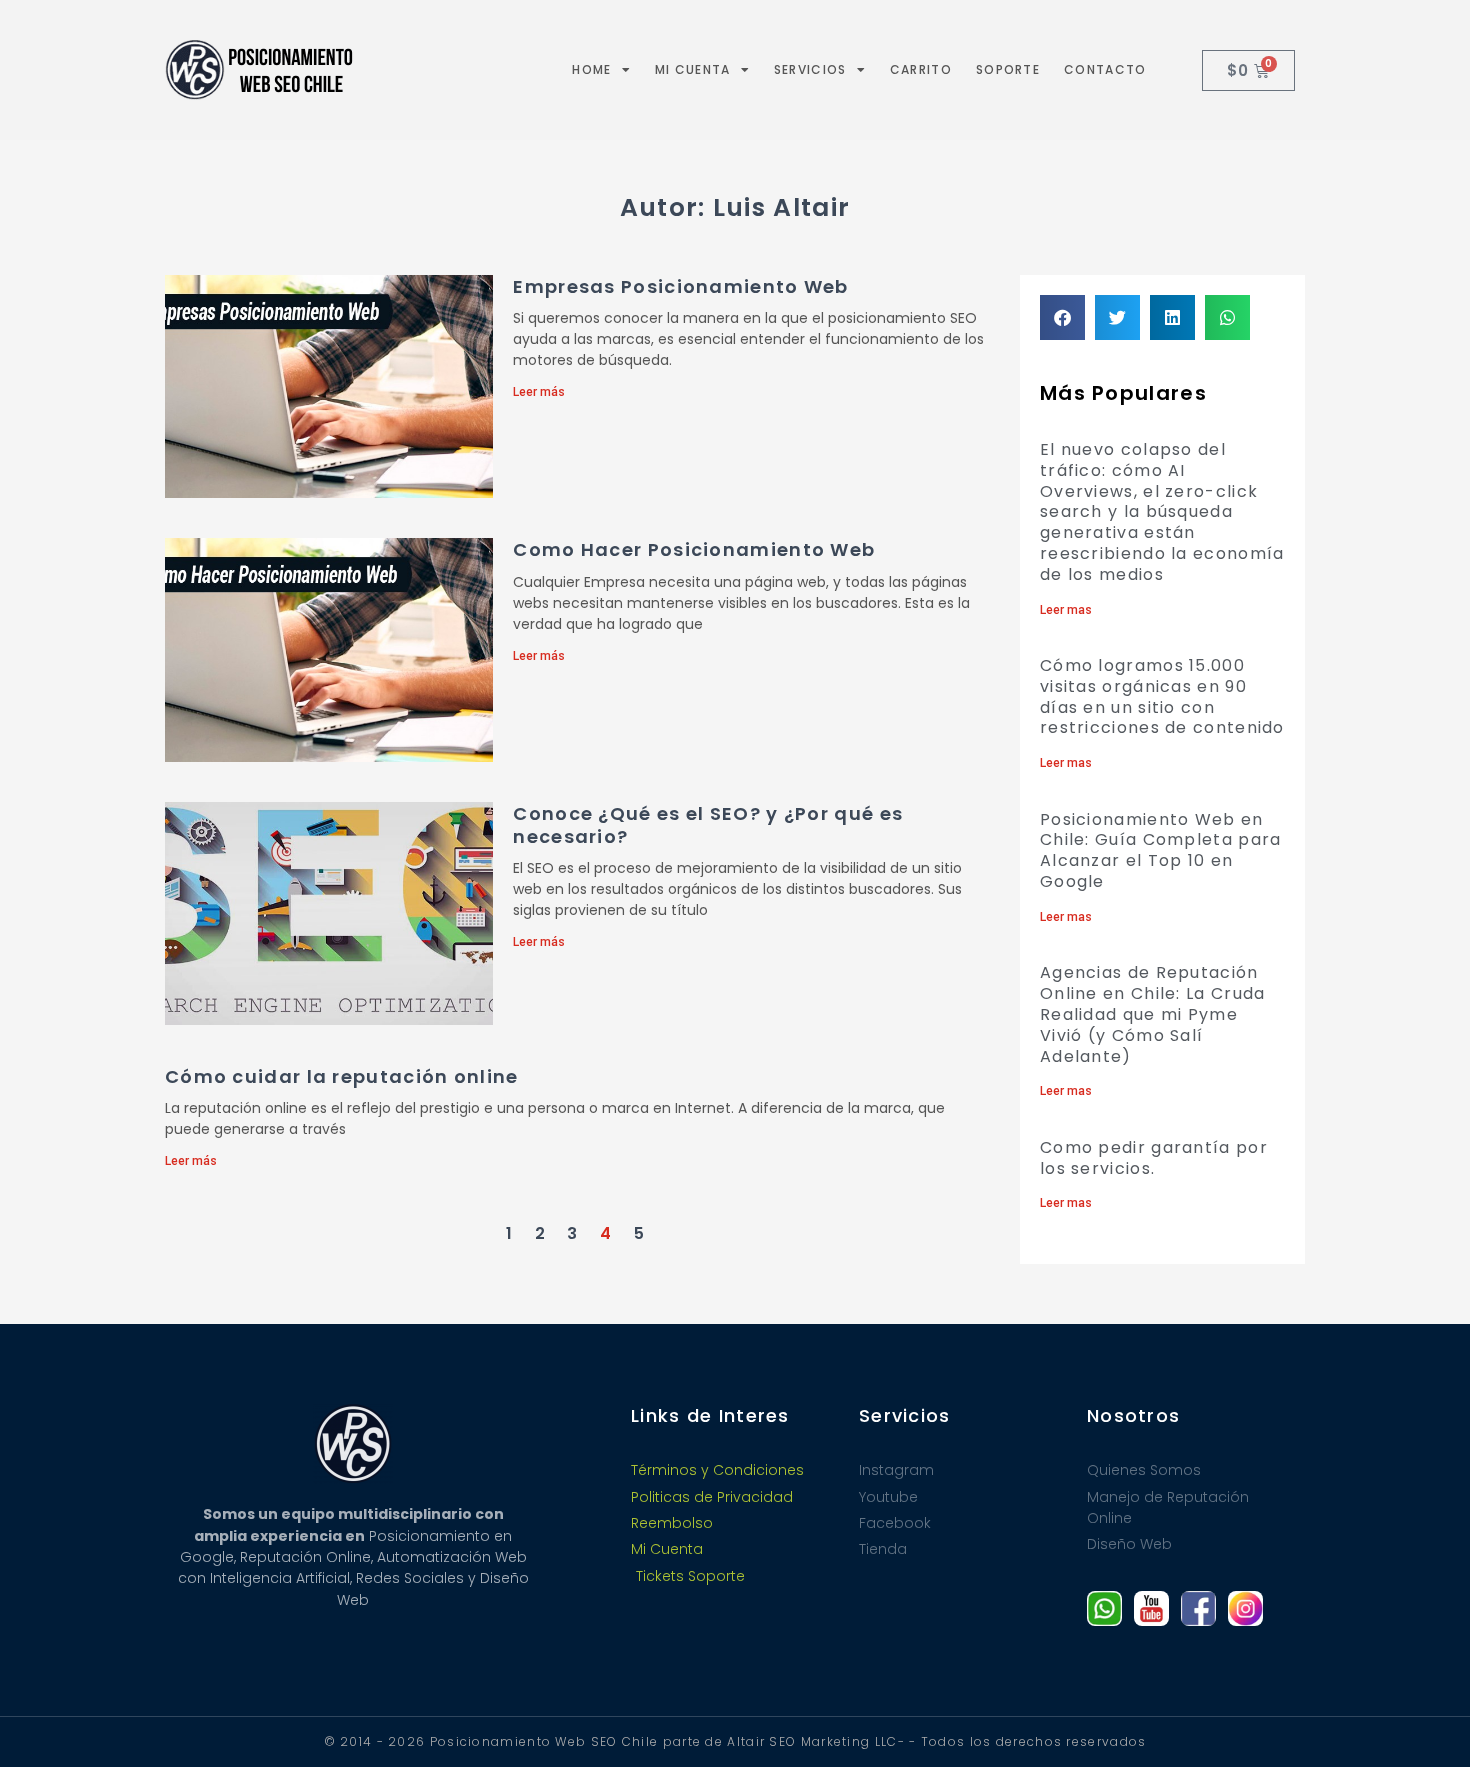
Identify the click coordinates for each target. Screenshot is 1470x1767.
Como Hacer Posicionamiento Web (694, 549)
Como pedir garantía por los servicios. (1154, 1158)
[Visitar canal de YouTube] (1151, 1608)
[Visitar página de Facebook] (1198, 1608)
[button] (1062, 317)
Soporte (1008, 69)
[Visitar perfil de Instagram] (1245, 1608)
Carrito (921, 69)
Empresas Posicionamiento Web (680, 286)
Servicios (810, 69)
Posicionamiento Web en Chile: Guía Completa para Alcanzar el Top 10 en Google (1161, 850)
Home (591, 69)
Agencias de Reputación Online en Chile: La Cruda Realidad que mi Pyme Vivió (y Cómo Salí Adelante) (1153, 1014)
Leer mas (1066, 610)
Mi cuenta (693, 69)
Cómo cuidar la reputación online (342, 1076)
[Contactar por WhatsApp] (1104, 1608)
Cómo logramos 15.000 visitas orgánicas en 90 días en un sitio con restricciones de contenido (1162, 696)
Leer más (539, 392)
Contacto (1105, 69)
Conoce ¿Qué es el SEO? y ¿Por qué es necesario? (708, 825)
